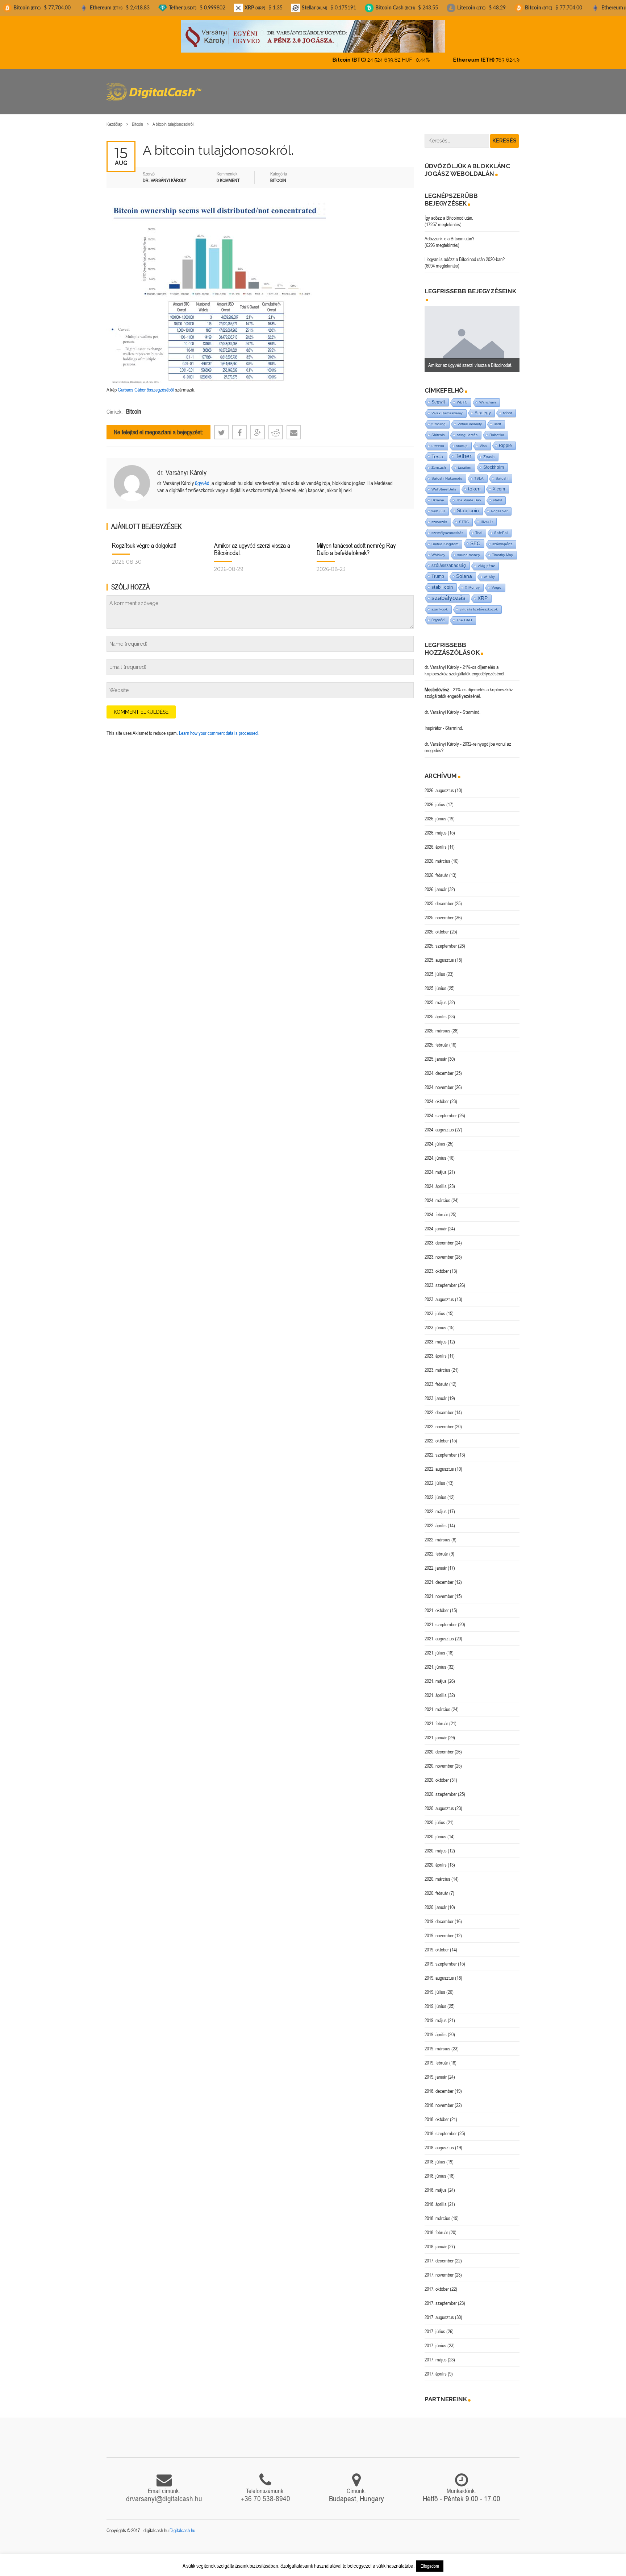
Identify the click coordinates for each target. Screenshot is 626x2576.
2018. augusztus (439, 2141)
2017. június (435, 2339)
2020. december (439, 1745)
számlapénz (502, 538)
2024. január (436, 1222)
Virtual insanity (470, 418)
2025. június (435, 982)
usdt (497, 418)
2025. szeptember (441, 940)
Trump (438, 570)
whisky (489, 570)
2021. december (439, 1576)
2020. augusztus (439, 1802)
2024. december (439, 1067)
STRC (464, 516)
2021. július (435, 1647)
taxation (465, 461)
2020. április (436, 1859)
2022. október (437, 1434)
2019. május (436, 2014)
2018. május (436, 2184)
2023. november (439, 1251)
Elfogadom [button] (430, 2566)
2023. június (435, 1321)
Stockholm (494, 461)
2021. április (436, 1689)
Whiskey (438, 549)
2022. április (436, 1519)
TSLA (479, 472)
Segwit (438, 396)
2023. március (437, 1364)
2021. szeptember (441, 1618)
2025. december (439, 897)
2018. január (436, 2240)
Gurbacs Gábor (132, 384)
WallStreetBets (444, 483)
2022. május (436, 1505)
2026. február (436, 869)
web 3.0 (438, 505)
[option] (472, 333)
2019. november (439, 1929)
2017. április (436, 2368)
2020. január (436, 1901)
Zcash (489, 451)
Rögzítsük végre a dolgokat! (144, 539)
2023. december (439, 1237)
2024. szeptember (441, 1109)
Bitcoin (137, 118)
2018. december (439, 2085)
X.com (499, 483)
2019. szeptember (441, 1958)
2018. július (435, 2155)
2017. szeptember (441, 2297)
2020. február (436, 1887)
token (474, 483)
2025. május (436, 996)
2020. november (439, 1760)
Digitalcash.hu (182, 2524)
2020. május (436, 1844)
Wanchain (488, 396)
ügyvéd (202, 477)
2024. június (435, 1152)
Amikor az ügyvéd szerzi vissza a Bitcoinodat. (252, 543)
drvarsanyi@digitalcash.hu (164, 2492)
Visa (483, 440)
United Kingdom (445, 538)
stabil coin (442, 581)
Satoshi (502, 472)
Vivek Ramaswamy (447, 407)
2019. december (439, 1915)
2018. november (439, 2099)
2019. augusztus (439, 1972)
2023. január (436, 1392)
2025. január (436, 1053)
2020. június (435, 1830)
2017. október (437, 2283)
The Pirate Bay (469, 494)
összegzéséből (160, 384)
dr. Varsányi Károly (182, 466)
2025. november (439, 911)
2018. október (437, 2113)
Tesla (437, 450)
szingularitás (467, 429)
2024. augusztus (439, 1123)
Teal (479, 527)
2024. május (436, 1166)
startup (462, 440)
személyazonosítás (447, 527)
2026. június (435, 812)
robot (507, 407)
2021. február (436, 1717)
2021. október (437, 1604)
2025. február (436, 1039)
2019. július (435, 1986)
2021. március (437, 1703)
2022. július (435, 1477)
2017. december (439, 2254)
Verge (496, 581)
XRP (483, 592)
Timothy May (502, 549)
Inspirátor (433, 722)
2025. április (436, 1010)
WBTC (462, 396)
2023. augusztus (439, 1293)
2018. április (436, 2198)
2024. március (437, 1194)
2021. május (436, 1675)
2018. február (436, 2226)
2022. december (439, 1406)
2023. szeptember (441, 1279)
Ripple (505, 439)
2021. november (439, 1590)
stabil (497, 494)
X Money (472, 581)
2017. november (439, 2269)
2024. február (436, 1208)
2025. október (437, 925)
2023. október (437, 1265)
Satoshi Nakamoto (447, 472)
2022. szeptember (441, 1449)
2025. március (437, 1024)
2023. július (435, 1307)
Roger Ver (499, 505)
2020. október (437, 1774)
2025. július (435, 968)
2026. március (437, 855)
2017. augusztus (439, 2311)
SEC (475, 537)
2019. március (437, 2042)
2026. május (436, 827)
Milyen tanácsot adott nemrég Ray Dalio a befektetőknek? (356, 543)
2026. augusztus (439, 784)
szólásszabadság (449, 559)
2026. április (436, 841)
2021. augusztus (439, 1632)
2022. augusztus (439, 1463)
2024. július (435, 1138)
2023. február (436, 1378)
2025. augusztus (439, 954)
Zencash (439, 461)
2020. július (435, 1816)
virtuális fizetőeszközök (479, 603)
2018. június (435, 2170)
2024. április (436, 1180)
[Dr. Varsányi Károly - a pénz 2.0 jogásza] (313, 36)
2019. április (436, 2028)
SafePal (501, 527)
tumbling (439, 418)
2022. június (435, 1491)
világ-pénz (486, 560)
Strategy (483, 407)
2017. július (435, 2325)
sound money (469, 549)
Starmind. (471, 706)
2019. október (437, 1943)
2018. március (437, 2212)
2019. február (436, 2057)
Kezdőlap (114, 118)
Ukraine (438, 494)
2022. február (436, 1548)
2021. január (436, 1731)
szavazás (439, 516)
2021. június (435, 1661)
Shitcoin (438, 429)
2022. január (436, 1562)
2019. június (435, 2000)
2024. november (439, 1081)
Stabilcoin (468, 504)
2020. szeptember (441, 1788)
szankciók (440, 603)
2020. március (437, 1873)
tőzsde (487, 515)
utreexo (438, 440)
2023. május (436, 1335)
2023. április (436, 1350)
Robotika (497, 429)
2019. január (436, 2071)
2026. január (436, 883)
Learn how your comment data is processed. (219, 727)
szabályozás (448, 592)
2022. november (439, 1420)
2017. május (436, 2353)
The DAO (464, 614)
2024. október (437, 1095)
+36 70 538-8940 (266, 2492)
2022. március (437, 1533)
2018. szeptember (441, 2127)
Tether (463, 450)
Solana (464, 570)
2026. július (435, 798)
